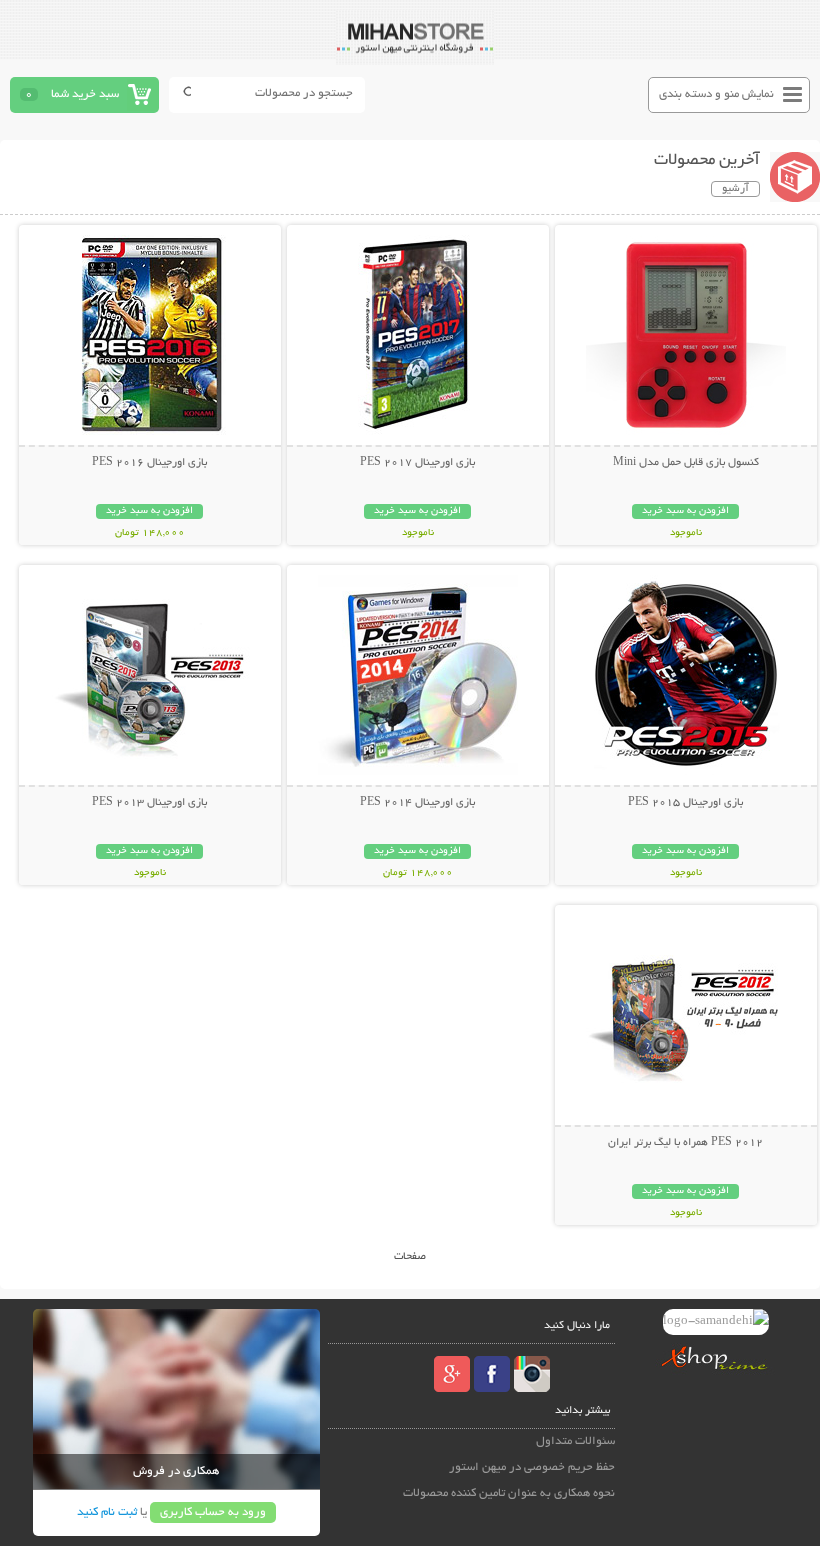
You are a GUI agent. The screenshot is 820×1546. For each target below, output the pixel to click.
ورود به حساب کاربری (213, 1512)
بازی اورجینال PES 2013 (149, 803)
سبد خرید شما (85, 94)
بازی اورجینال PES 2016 (149, 463)
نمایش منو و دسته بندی (716, 94)
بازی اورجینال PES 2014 (417, 803)
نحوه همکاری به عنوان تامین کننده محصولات (509, 1493)
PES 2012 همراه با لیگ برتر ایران (685, 1143)
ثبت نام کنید (107, 1512)
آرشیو (735, 189)
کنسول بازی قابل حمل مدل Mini (686, 463)
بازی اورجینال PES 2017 (417, 463)
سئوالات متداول (575, 1441)
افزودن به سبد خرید (685, 511)
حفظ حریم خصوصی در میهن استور (532, 1467)
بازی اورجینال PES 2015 (685, 803)
